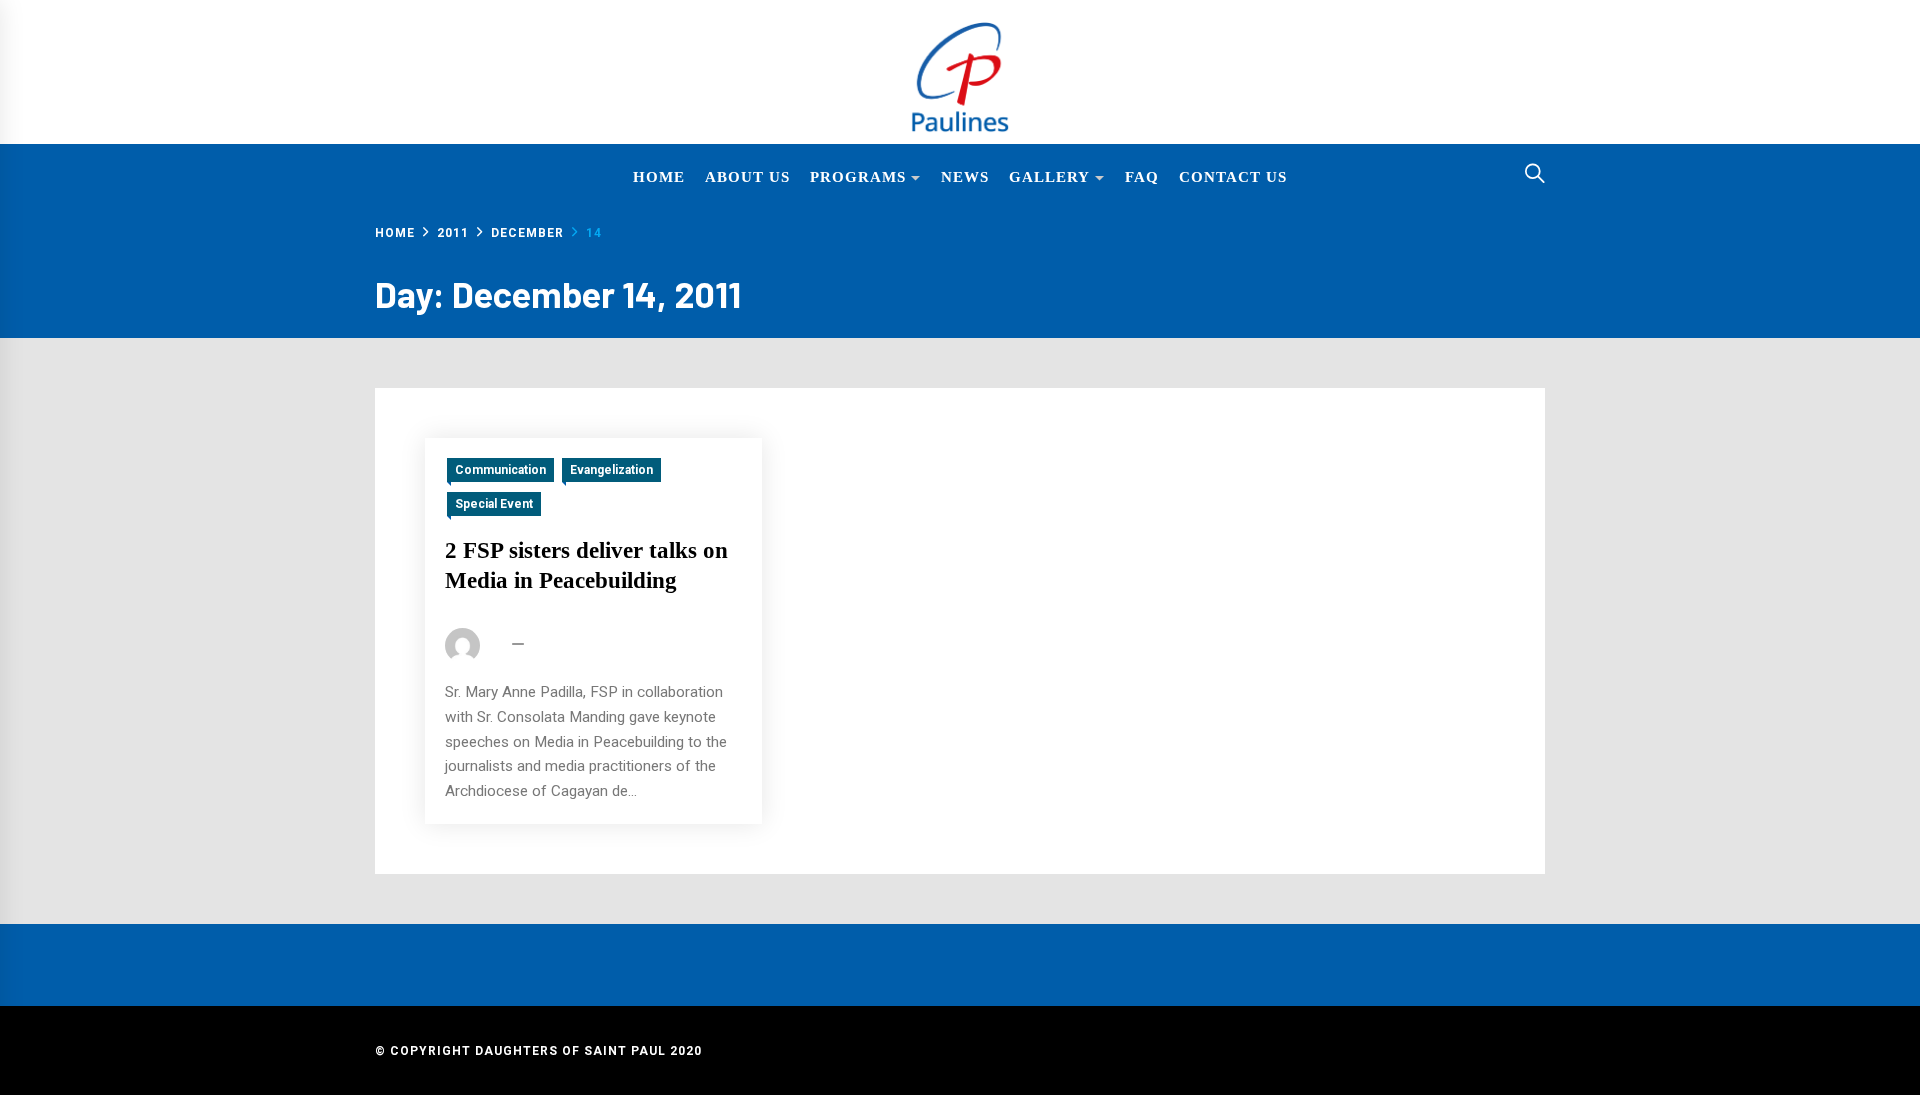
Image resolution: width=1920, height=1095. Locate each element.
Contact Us (1233, 177)
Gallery (1049, 177)
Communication (500, 470)
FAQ (1142, 177)
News (965, 177)
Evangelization (611, 470)
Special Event (494, 504)
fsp (496, 645)
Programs (858, 177)
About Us (747, 177)
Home (659, 177)
